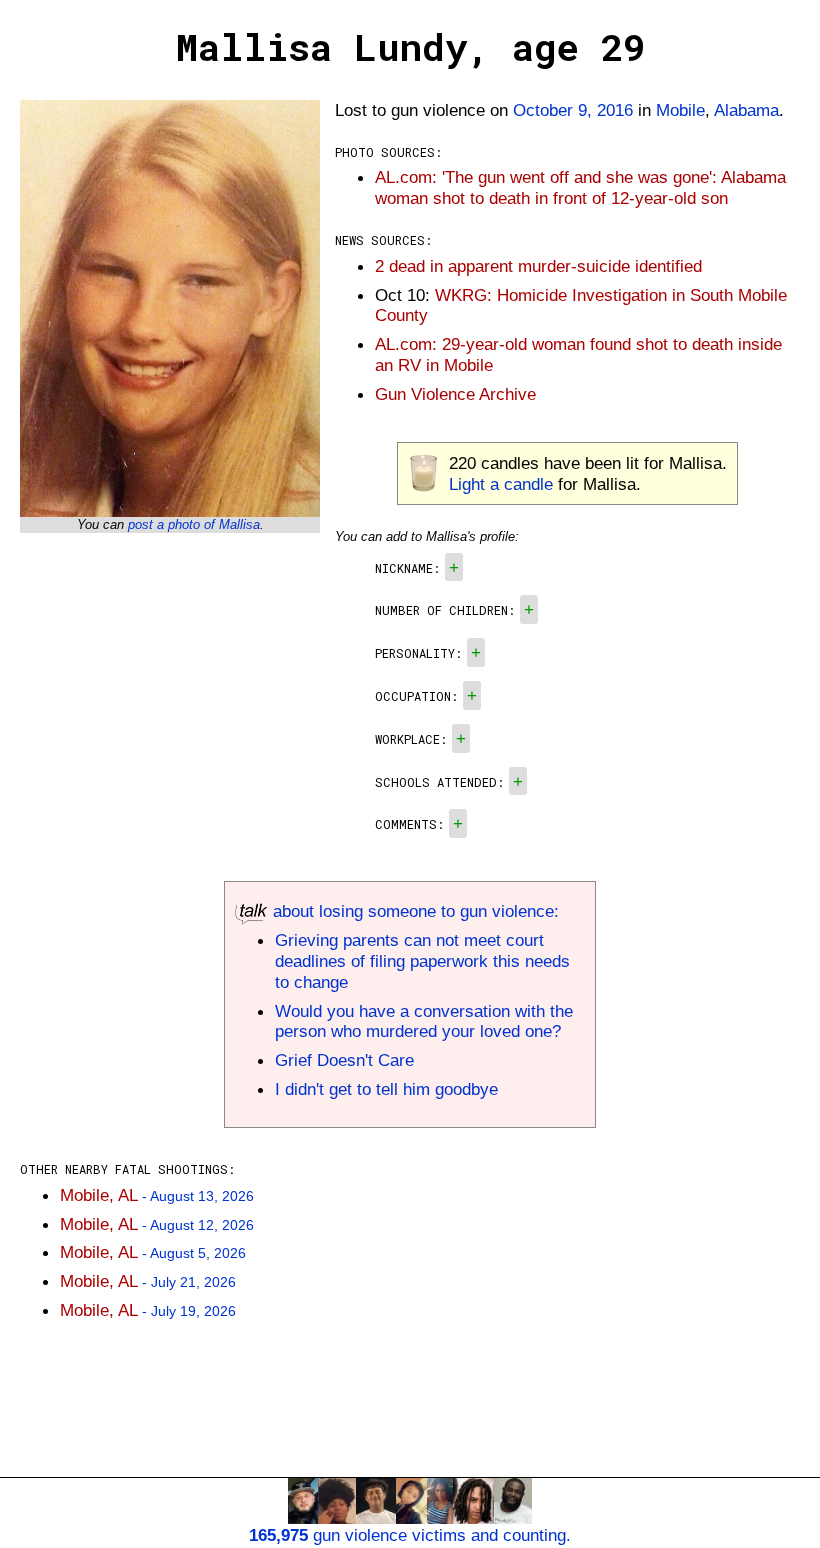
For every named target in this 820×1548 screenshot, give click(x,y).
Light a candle (501, 484)
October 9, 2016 (573, 110)
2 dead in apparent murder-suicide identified (538, 266)
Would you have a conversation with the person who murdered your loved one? (424, 1021)
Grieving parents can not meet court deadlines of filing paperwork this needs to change (422, 961)
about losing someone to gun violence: (413, 911)
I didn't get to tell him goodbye (386, 1089)
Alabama (746, 110)
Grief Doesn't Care (344, 1060)
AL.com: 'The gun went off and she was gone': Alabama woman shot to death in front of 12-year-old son (580, 187)
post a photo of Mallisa (194, 524)
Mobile (680, 110)
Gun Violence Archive (455, 394)
